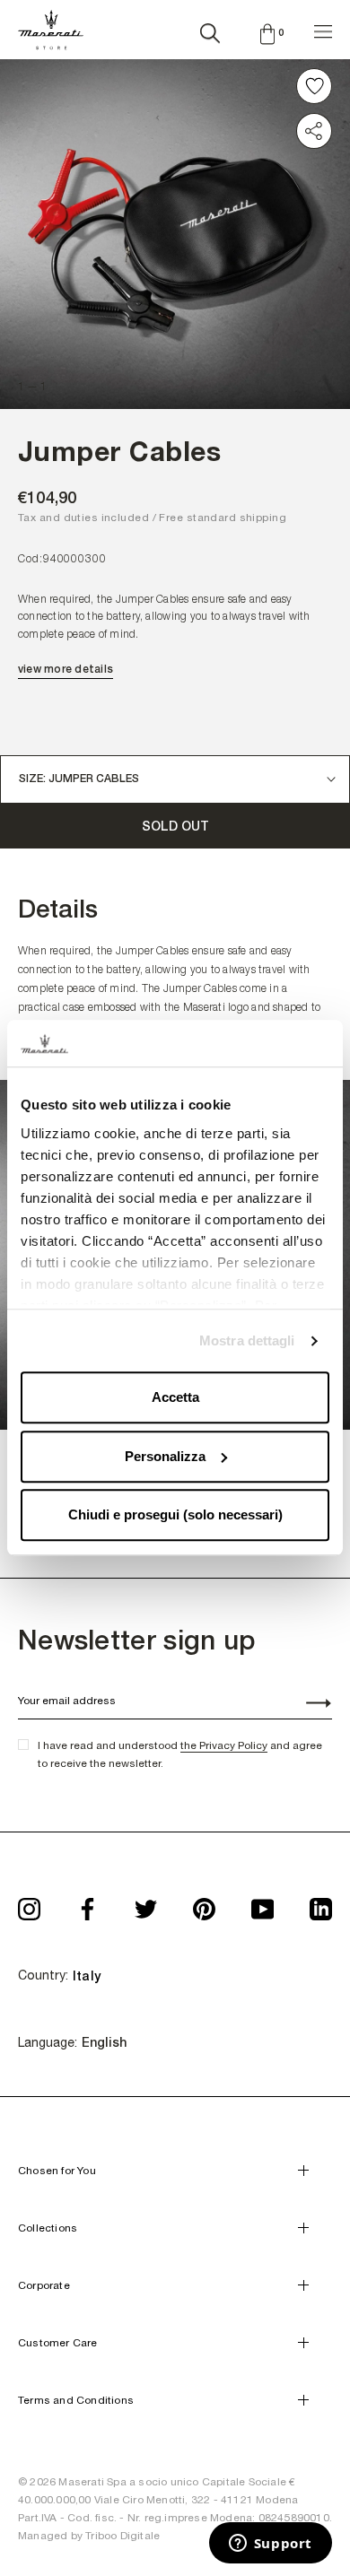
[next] (305, 189)
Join (309, 1705)
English (104, 2042)
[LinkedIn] (321, 1904)
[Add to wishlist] (314, 86)
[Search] (210, 30)
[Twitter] (146, 1904)
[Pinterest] (204, 1904)
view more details (66, 669)
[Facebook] (87, 1904)
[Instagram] (29, 1904)
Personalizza (165, 1456)
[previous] (45, 189)
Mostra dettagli (247, 1340)
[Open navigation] (323, 29)
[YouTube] (262, 1904)
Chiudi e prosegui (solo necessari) (175, 1515)
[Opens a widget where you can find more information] (270, 2545)
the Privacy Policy (224, 1745)
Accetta (175, 1398)
